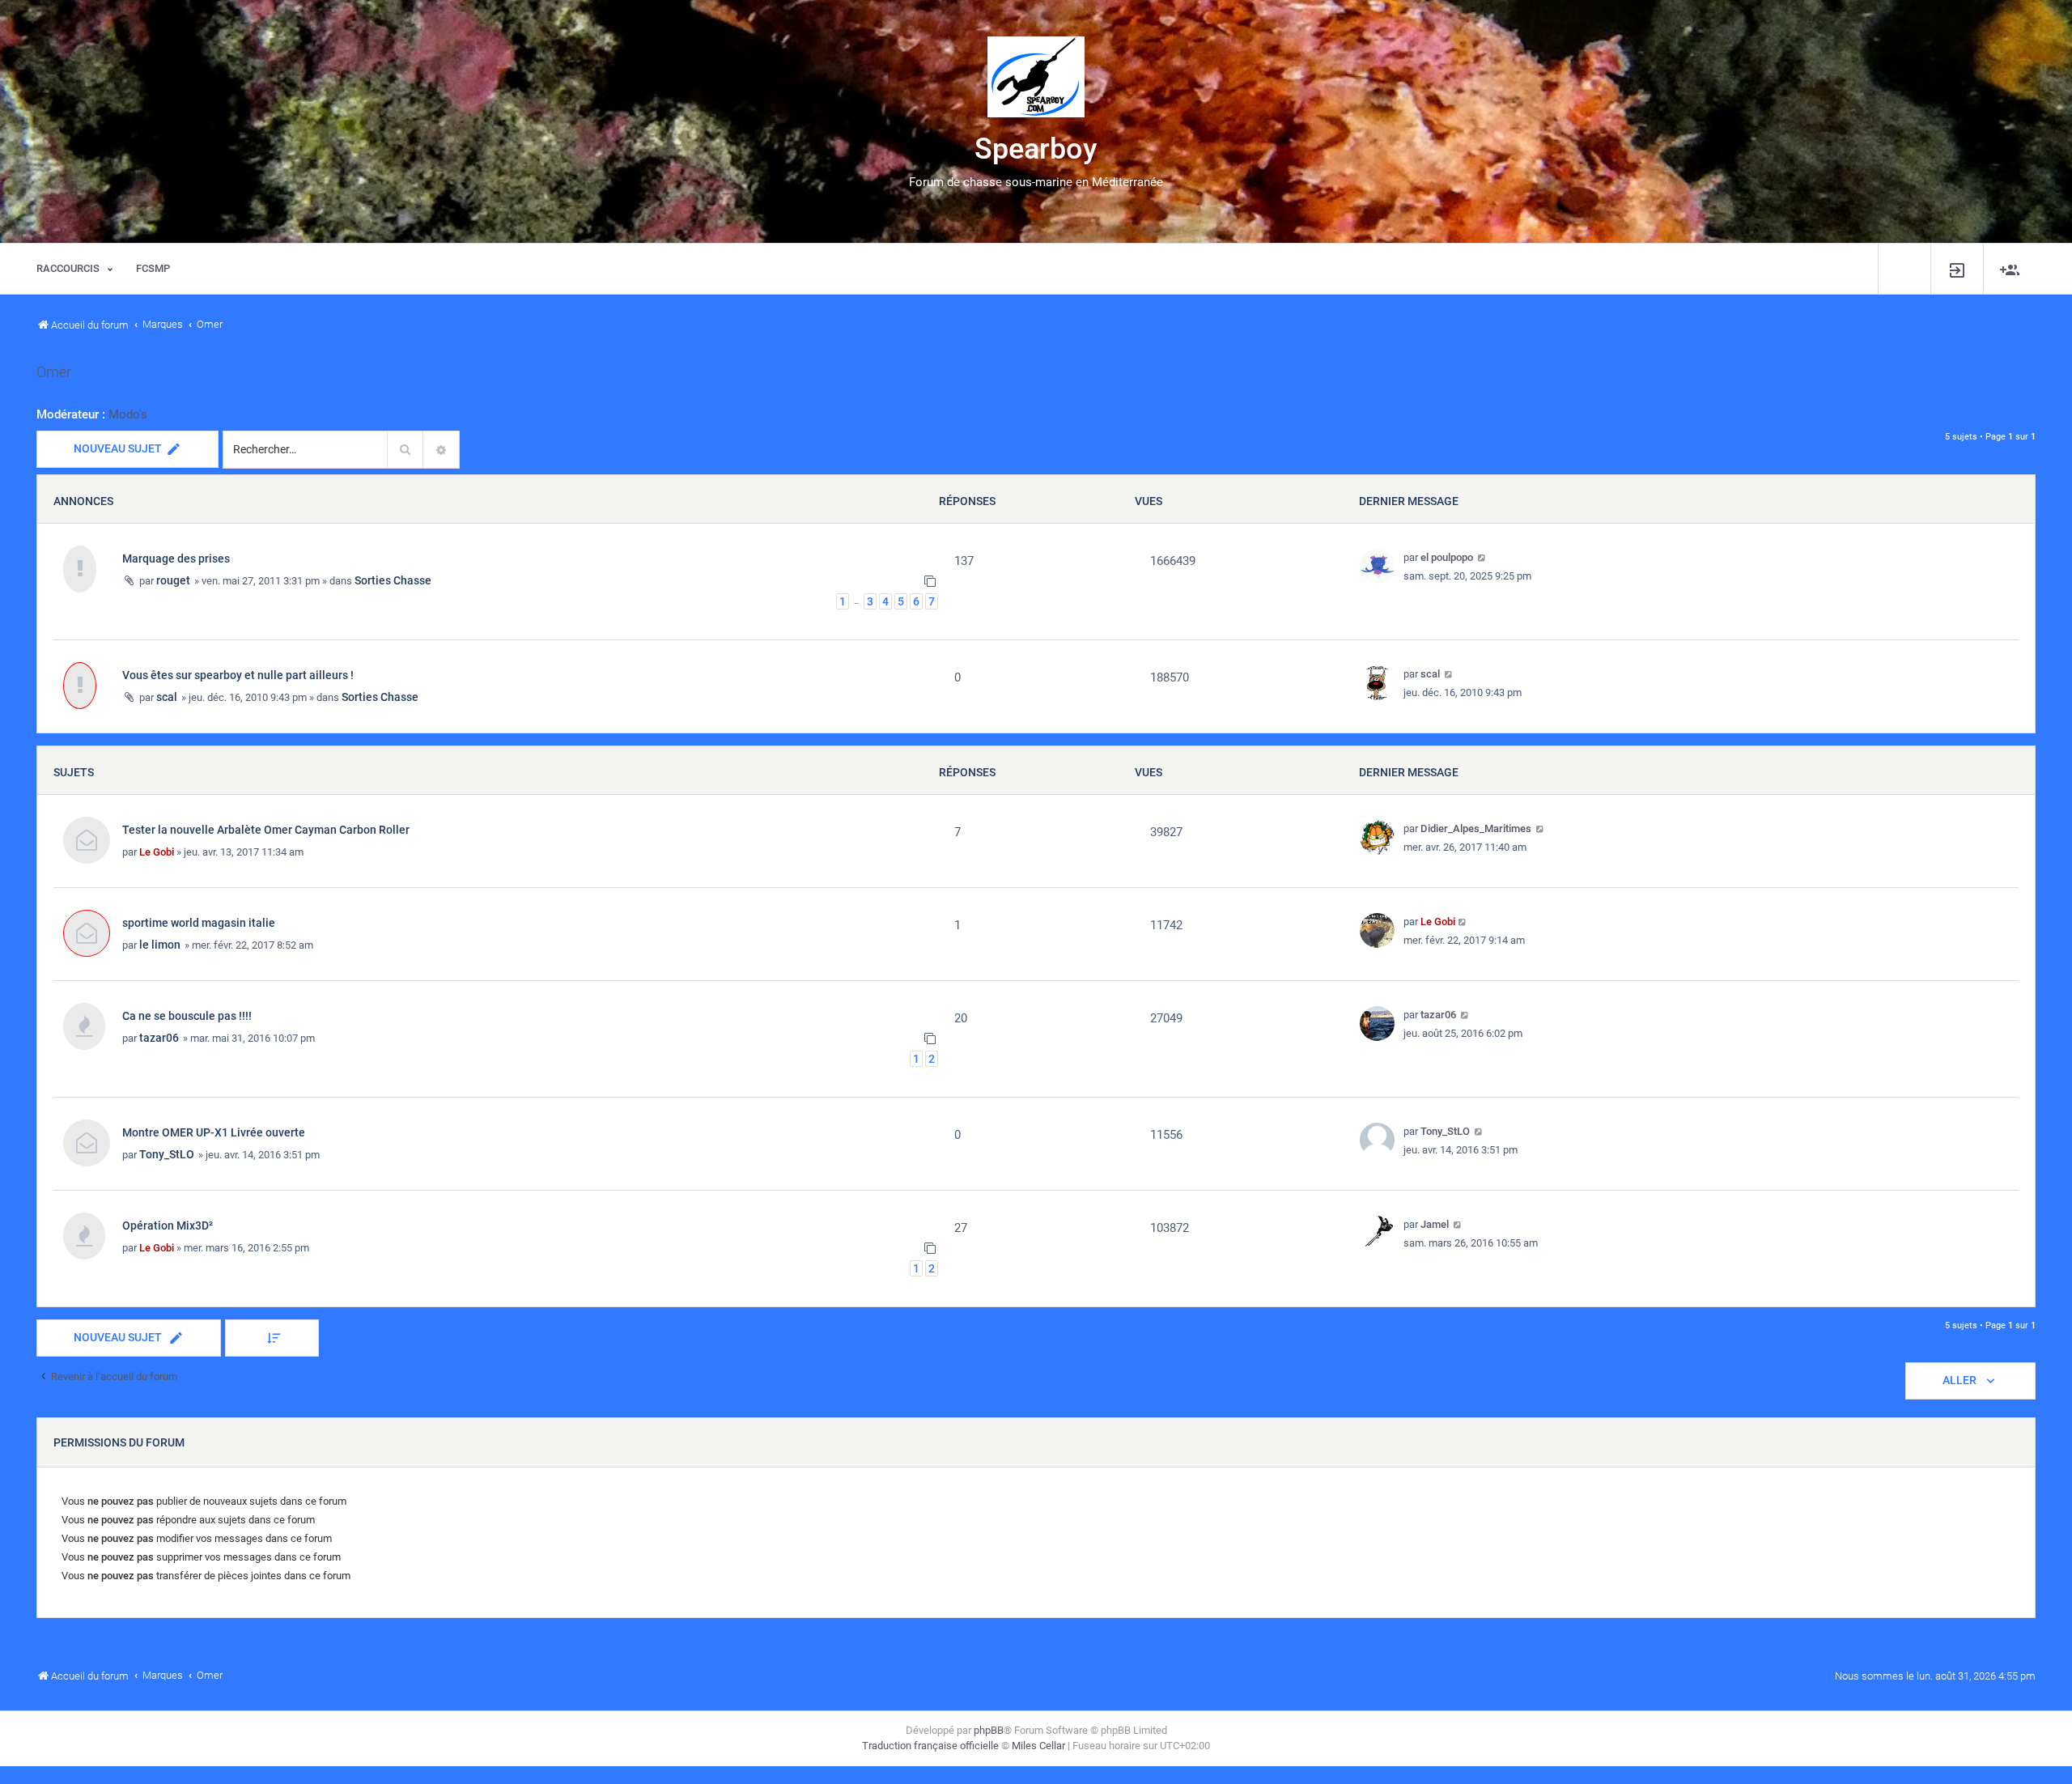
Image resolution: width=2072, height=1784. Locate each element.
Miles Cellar (1038, 1746)
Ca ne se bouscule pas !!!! (187, 1016)
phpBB (989, 1730)
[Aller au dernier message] (1482, 557)
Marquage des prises (176, 559)
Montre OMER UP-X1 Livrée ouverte (214, 1132)
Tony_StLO (167, 1154)
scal (167, 697)
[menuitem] (1957, 269)
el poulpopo (1447, 557)
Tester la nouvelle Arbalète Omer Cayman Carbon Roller (266, 830)
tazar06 (159, 1038)
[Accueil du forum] (1036, 77)
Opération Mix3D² (168, 1225)
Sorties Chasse (393, 580)
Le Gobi (157, 852)
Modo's (128, 414)
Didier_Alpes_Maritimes (1476, 828)
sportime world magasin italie (199, 923)
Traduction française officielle (930, 1746)
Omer (54, 372)
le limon (160, 945)
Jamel (1435, 1224)
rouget (173, 580)
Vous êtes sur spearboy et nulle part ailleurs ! (238, 675)
